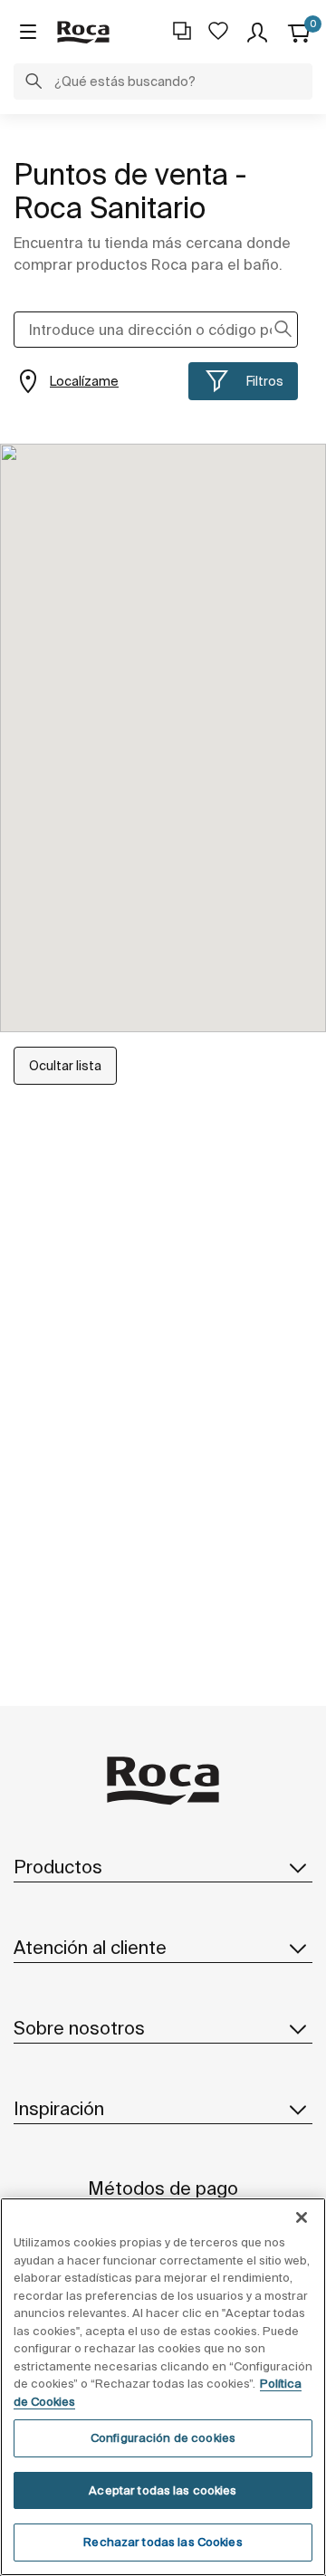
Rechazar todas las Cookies (163, 2542)
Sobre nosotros (79, 2028)
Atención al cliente (90, 1947)
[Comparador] (182, 31)
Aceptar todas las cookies (163, 2490)
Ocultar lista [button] (65, 1066)
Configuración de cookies (163, 2438)
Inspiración (59, 2108)
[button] (34, 83)
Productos (58, 1867)
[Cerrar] (302, 2217)
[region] (163, 2387)
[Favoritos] (218, 31)
